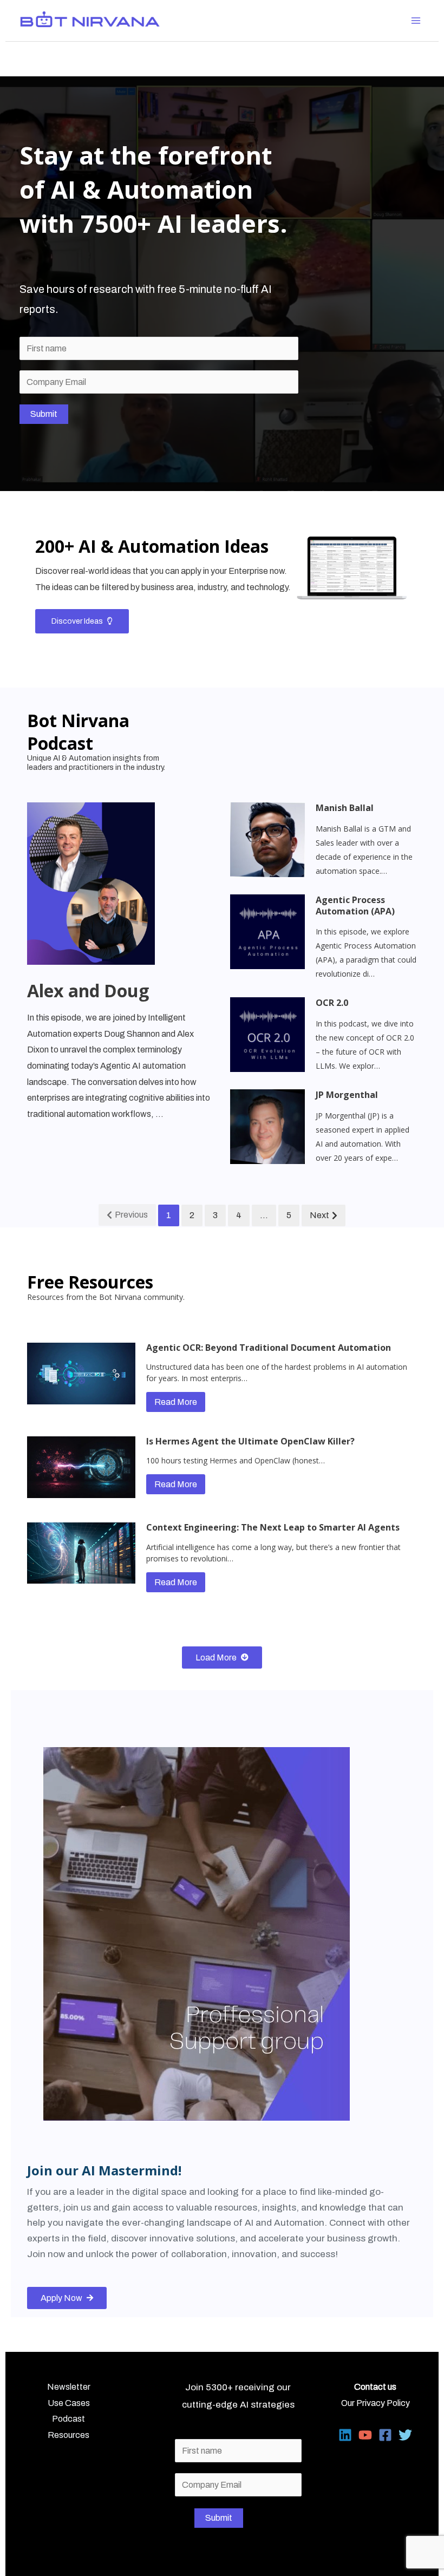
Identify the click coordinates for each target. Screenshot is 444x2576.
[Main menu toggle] (416, 21)
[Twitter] (405, 2435)
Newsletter (69, 2387)
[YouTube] (365, 2435)
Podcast (68, 2419)
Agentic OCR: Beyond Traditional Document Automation (269, 1348)
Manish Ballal (345, 808)
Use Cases (69, 2403)
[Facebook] (385, 2435)
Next (319, 1215)
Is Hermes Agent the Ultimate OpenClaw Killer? (250, 1441)
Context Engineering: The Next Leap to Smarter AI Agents (273, 1527)
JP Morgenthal (347, 1095)
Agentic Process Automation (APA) (355, 905)
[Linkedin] (345, 2435)
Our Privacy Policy (376, 2403)
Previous (131, 1215)
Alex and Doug (88, 990)
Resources (68, 2435)
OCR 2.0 (332, 1003)
